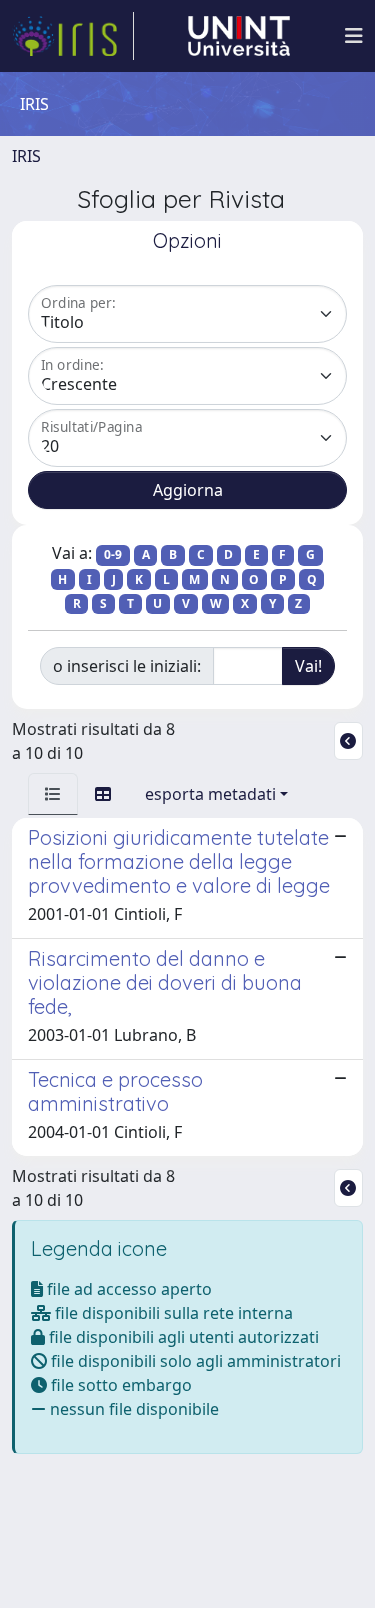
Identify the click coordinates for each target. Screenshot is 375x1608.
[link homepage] (73, 36)
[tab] (53, 794)
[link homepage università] (239, 36)
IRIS (26, 156)
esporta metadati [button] (210, 794)
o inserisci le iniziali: (127, 666)
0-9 (113, 554)
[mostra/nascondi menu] (354, 36)
